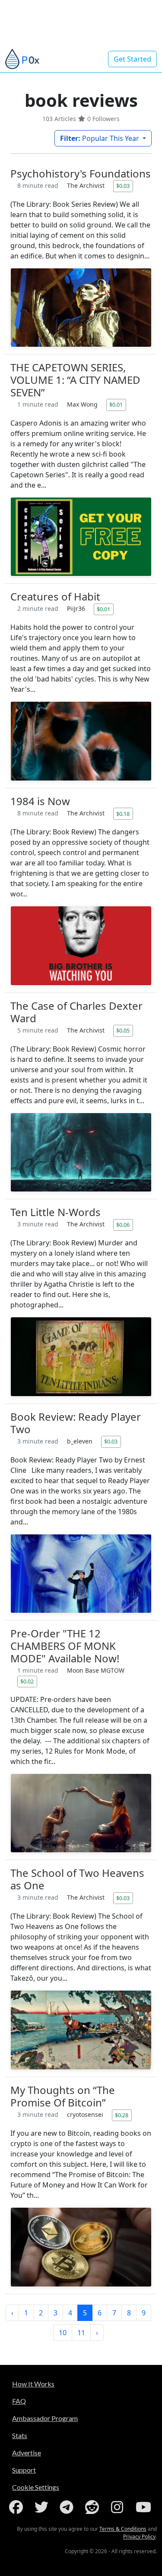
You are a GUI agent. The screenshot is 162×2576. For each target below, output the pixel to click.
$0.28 (122, 2115)
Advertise (27, 2453)
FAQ (19, 2401)
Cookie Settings (36, 2487)
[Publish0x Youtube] (144, 2507)
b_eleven (81, 1441)
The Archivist (87, 185)
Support (24, 2470)
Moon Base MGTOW (96, 1670)
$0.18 (123, 814)
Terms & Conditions (123, 2529)
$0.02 (27, 1681)
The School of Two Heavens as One (77, 1879)
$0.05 (123, 1030)
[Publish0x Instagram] (119, 2507)
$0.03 (123, 186)
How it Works (33, 2384)
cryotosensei (86, 2114)
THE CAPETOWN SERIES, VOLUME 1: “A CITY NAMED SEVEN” (75, 380)
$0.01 (116, 404)
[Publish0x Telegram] (68, 2507)
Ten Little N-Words (56, 1212)
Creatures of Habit (55, 596)
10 (63, 2333)
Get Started (132, 59)
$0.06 (123, 1225)
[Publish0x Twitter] (43, 2507)
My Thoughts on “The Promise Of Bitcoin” (63, 2096)
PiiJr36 (77, 608)
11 (81, 2333)
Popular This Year (100, 138)
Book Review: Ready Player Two (76, 1423)
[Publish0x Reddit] (94, 2507)
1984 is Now (40, 801)
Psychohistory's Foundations (81, 173)
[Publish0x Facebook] (18, 2507)
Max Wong (83, 404)
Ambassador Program (45, 2418)
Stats (20, 2435)
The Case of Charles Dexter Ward (76, 1012)
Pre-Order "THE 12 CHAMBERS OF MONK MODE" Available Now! (65, 1646)
